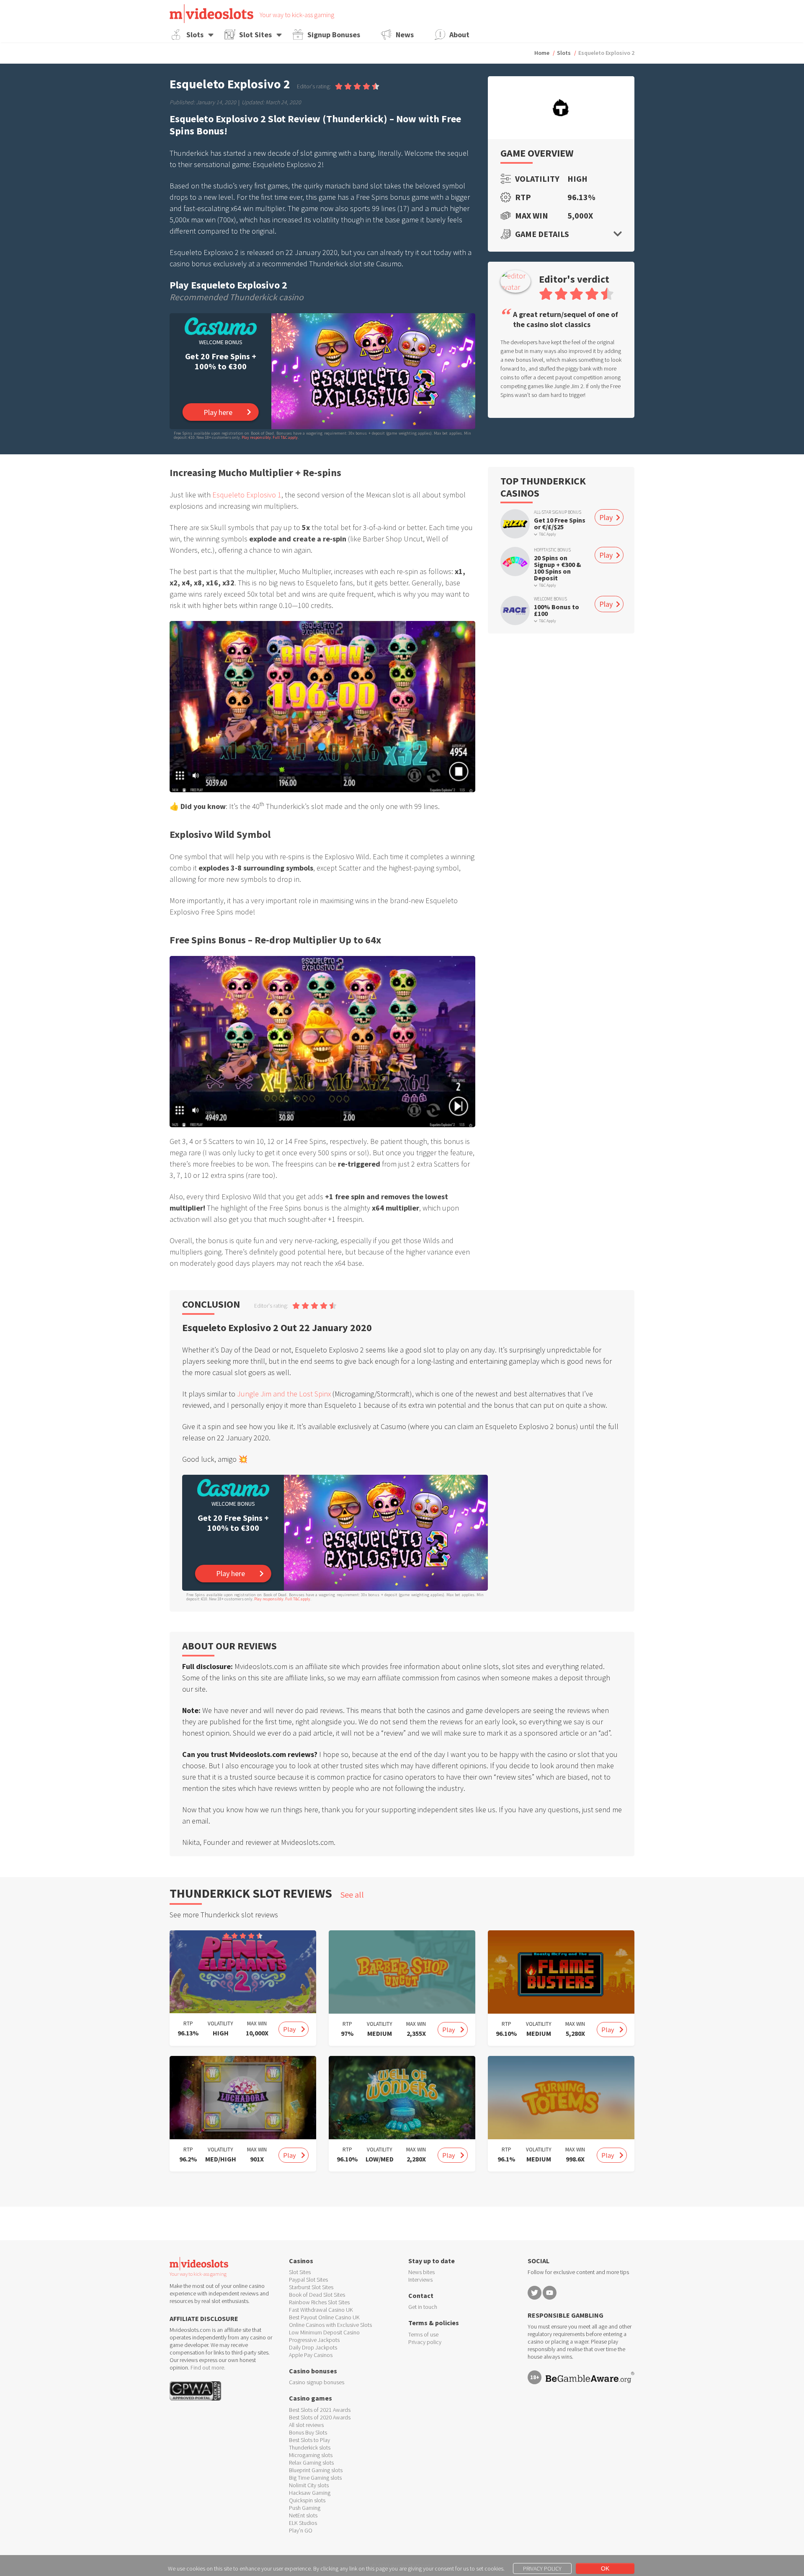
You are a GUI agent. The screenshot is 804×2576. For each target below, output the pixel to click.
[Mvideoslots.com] (211, 14)
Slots (195, 35)
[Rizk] (515, 524)
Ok (605, 2568)
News (405, 35)
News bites (421, 2272)
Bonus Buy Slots (308, 2432)
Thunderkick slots (310, 2447)
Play (606, 518)
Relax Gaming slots (311, 2463)
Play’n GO (301, 2530)
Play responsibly (256, 437)
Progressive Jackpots (314, 2340)
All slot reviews (306, 2425)
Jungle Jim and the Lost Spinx (284, 1394)
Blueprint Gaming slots (316, 2470)
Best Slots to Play (309, 2440)
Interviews (420, 2280)
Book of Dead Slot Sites (317, 2295)
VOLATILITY (220, 2023)
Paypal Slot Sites (308, 2280)
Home (542, 53)
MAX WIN (257, 2023)
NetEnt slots (303, 2515)
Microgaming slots (311, 2455)
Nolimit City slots (309, 2485)
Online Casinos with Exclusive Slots (330, 2325)
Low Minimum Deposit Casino (324, 2332)
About (459, 35)
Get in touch (423, 2307)
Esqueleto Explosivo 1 (247, 495)
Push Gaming (305, 2508)
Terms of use (423, 2334)
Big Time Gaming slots (315, 2478)
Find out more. (208, 2367)
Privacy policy (425, 2342)
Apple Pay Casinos (311, 2355)
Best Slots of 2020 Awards (320, 2417)
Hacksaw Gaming (310, 2493)
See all (352, 1895)
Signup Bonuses (334, 35)
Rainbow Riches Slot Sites (319, 2302)
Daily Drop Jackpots (313, 2347)
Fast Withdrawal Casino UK (321, 2310)
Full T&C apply (285, 437)
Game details (542, 234)
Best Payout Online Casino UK (324, 2317)
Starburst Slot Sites (311, 2287)
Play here (218, 412)
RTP (523, 197)
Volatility (535, 179)
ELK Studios (303, 2523)
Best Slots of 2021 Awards (320, 2410)
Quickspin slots (307, 2500)
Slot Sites (255, 35)
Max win (532, 216)
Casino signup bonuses (317, 2382)
